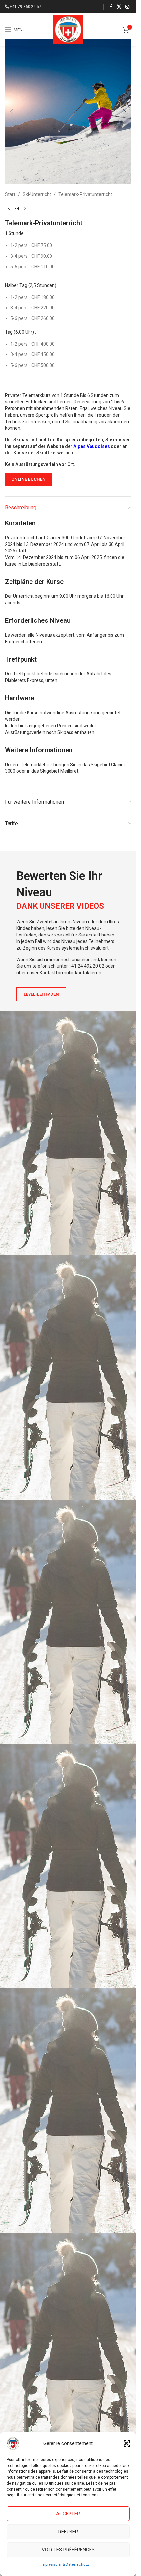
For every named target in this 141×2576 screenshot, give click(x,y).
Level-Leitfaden (41, 994)
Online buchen (29, 479)
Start (10, 194)
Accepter (68, 2514)
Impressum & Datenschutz (65, 2564)
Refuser (68, 2532)
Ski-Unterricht (37, 194)
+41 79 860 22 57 (26, 7)
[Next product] (25, 208)
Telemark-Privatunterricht (85, 194)
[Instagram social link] (127, 7)
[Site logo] (68, 29)
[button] (126, 2443)
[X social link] (119, 7)
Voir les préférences (68, 2550)
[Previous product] (9, 208)
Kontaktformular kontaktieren (70, 973)
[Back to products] (17, 208)
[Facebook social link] (111, 7)
